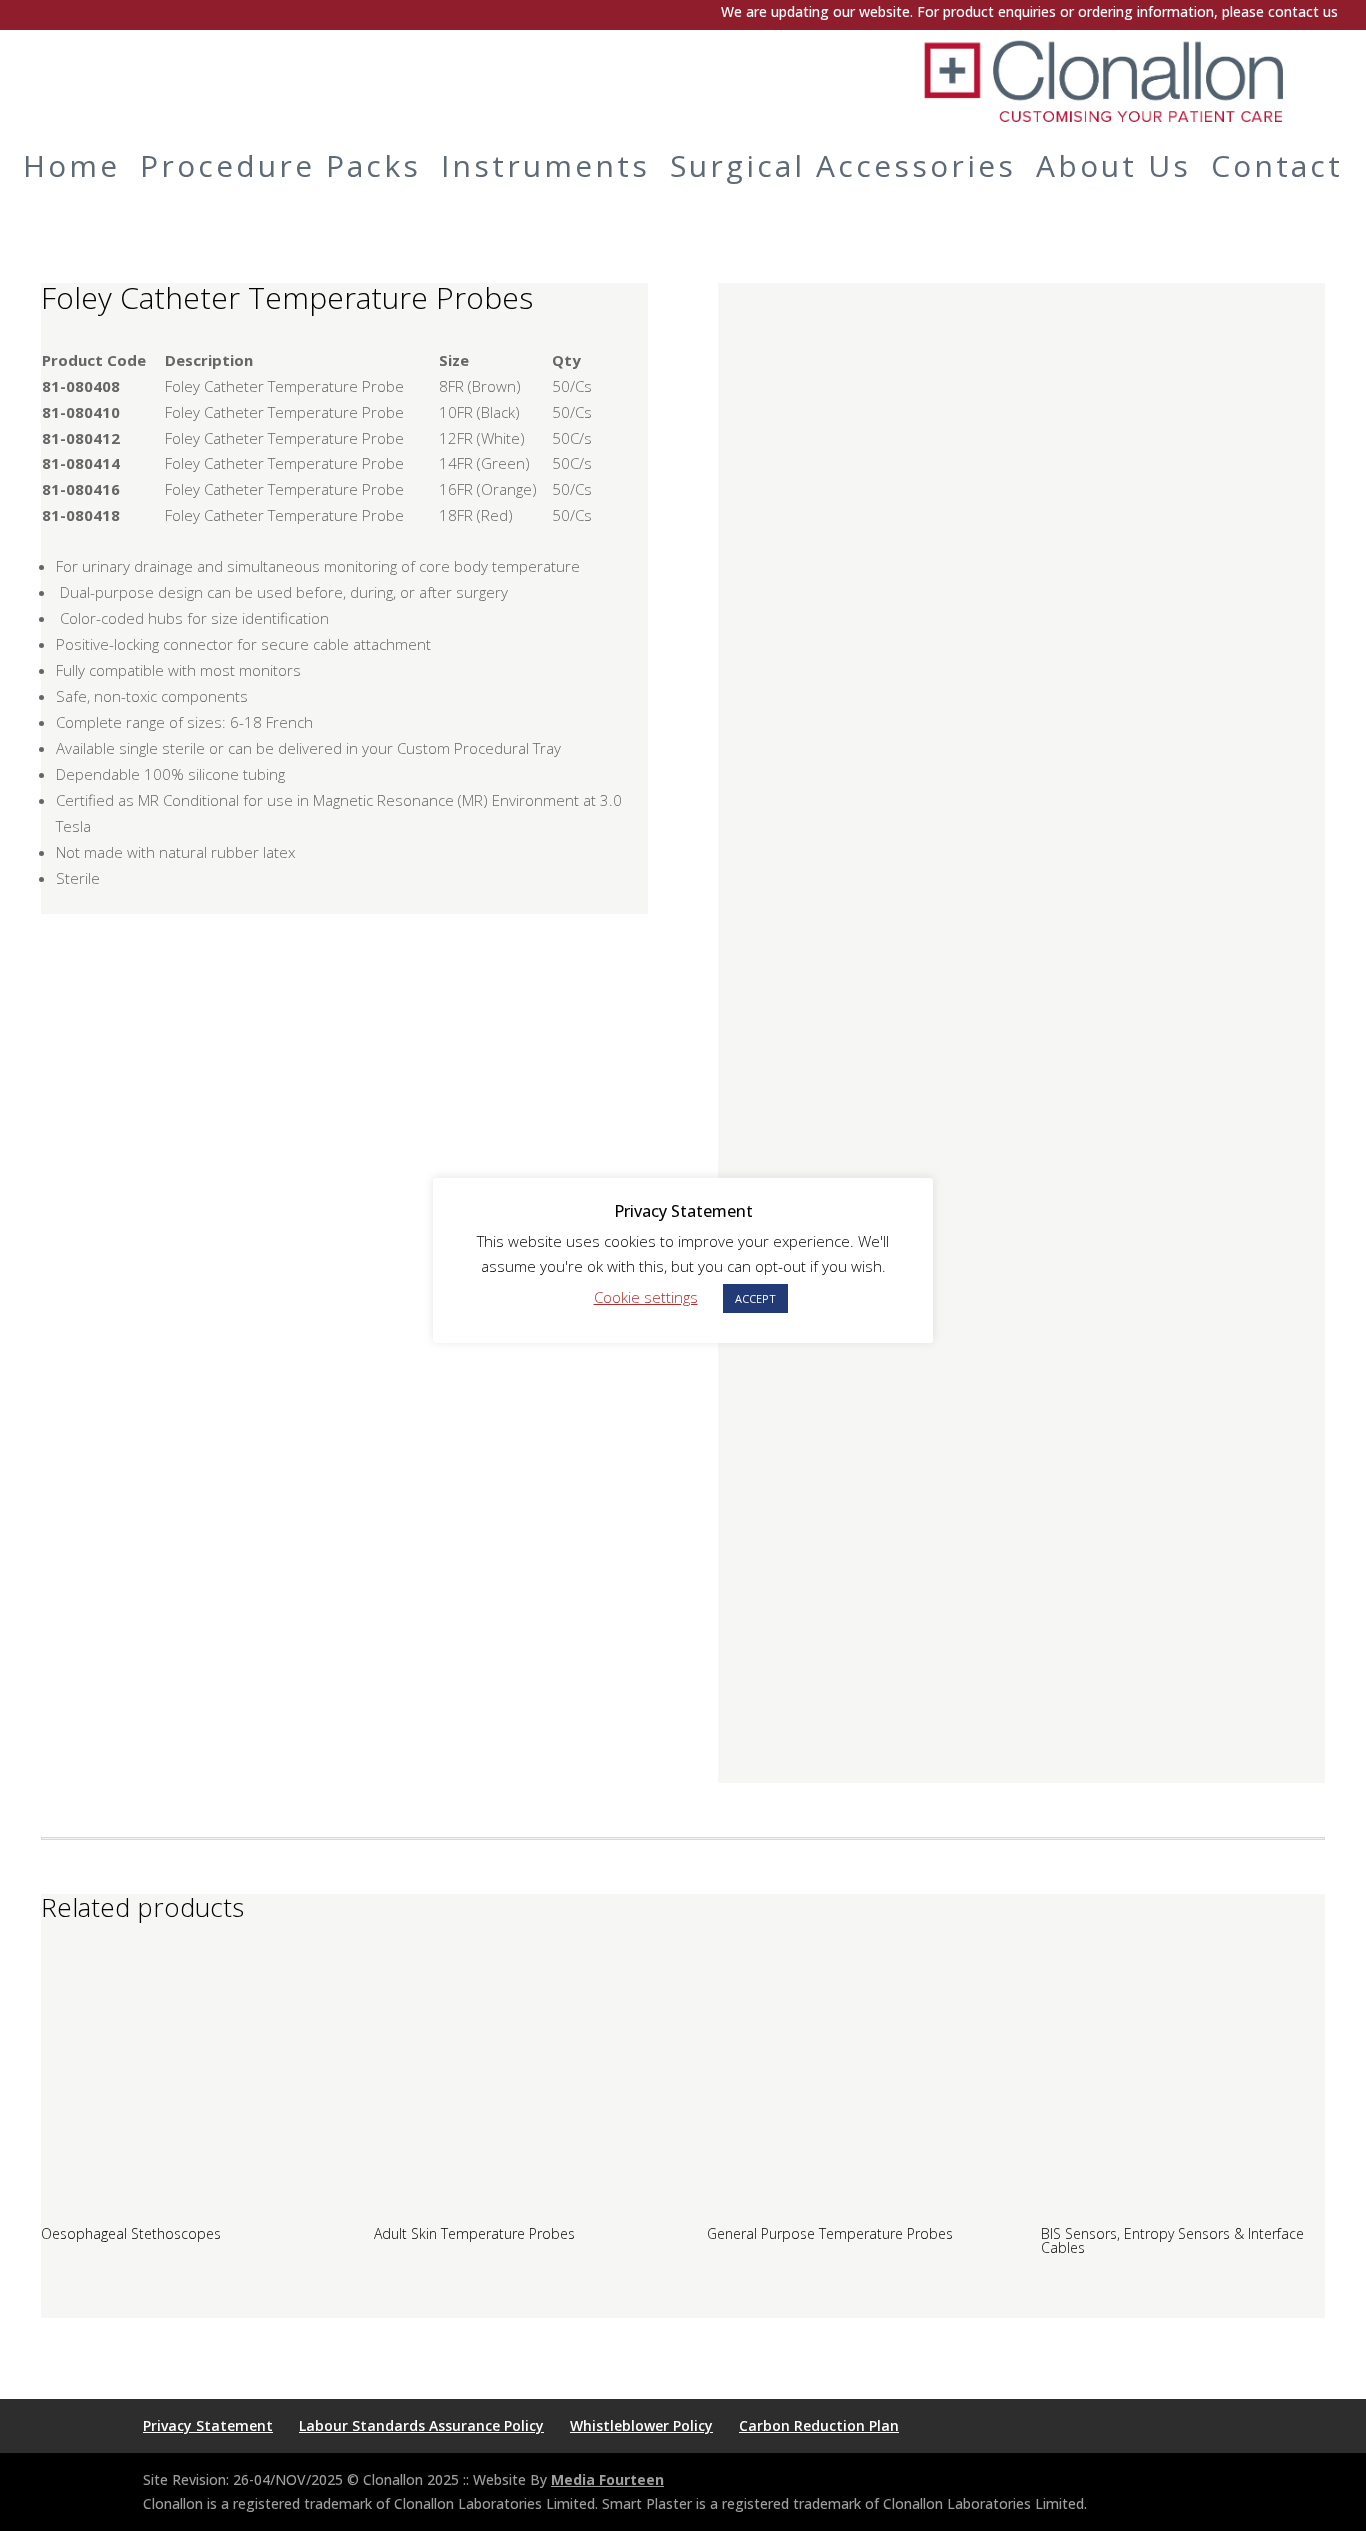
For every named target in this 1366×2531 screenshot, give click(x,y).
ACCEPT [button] (755, 1298)
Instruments (545, 165)
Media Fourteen (607, 2479)
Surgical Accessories (843, 165)
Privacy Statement (208, 2425)
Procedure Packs (280, 165)
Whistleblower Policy (641, 2425)
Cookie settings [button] (646, 1297)
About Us (1113, 165)
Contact (1277, 165)
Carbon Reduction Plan (819, 2425)
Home (71, 165)
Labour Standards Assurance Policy (421, 2425)
